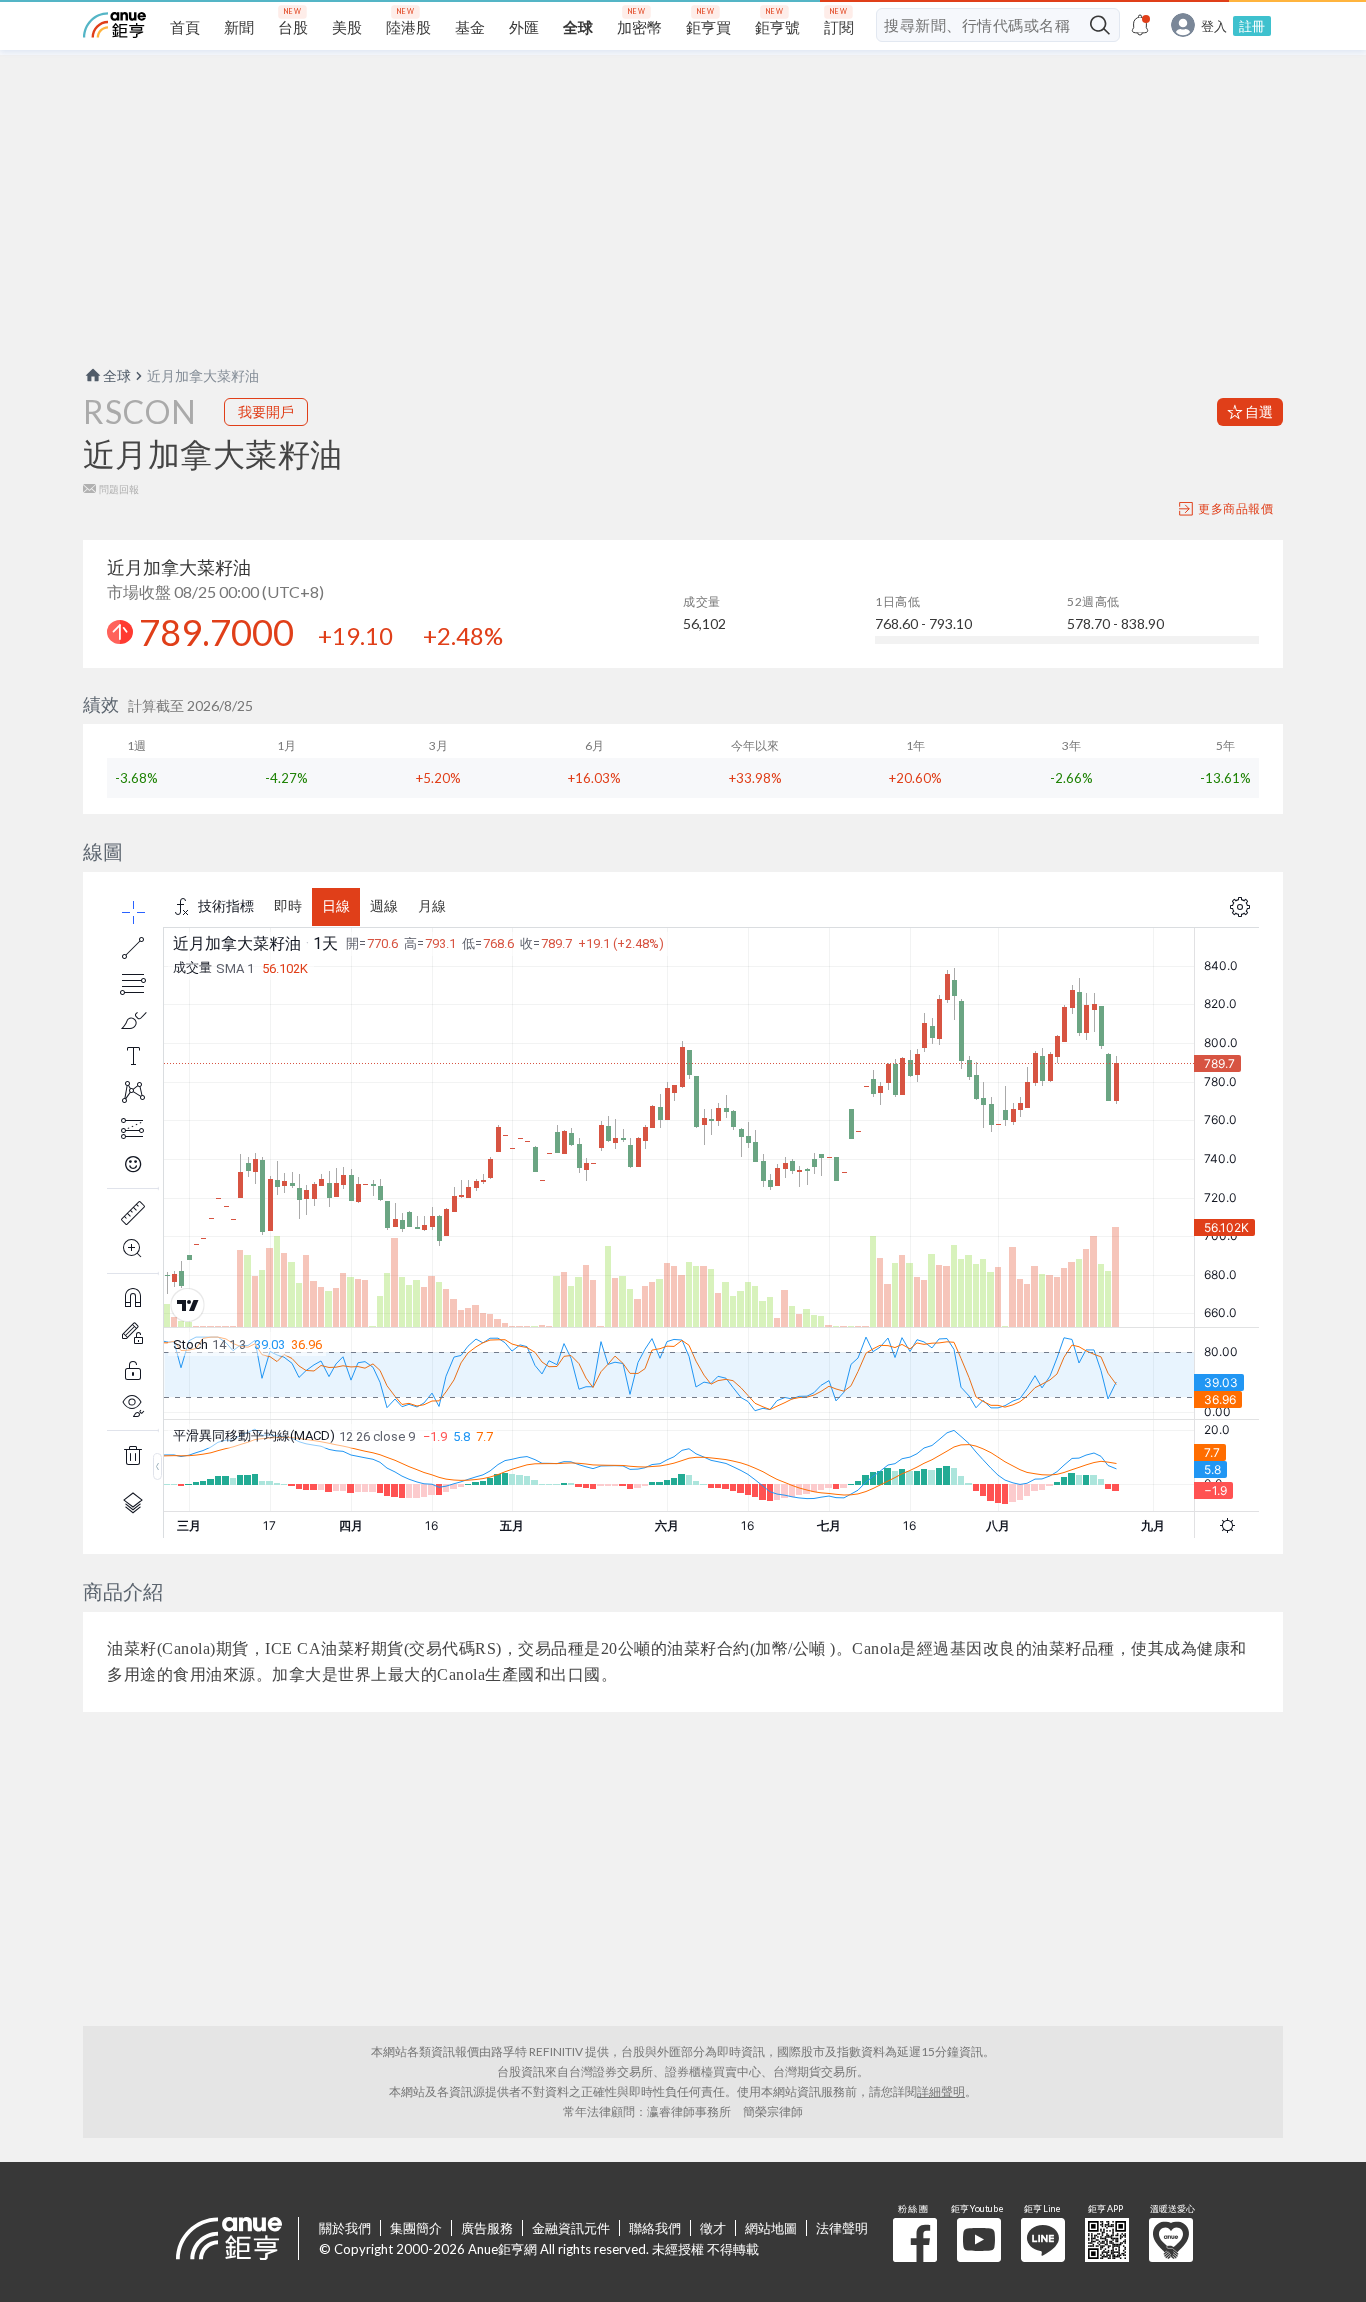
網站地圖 (771, 2228)
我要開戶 (266, 411)
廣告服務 (487, 2228)
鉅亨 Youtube (979, 2240)
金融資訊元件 (571, 2228)
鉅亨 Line (1043, 2240)
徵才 (713, 2228)
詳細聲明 (941, 2091)
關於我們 (345, 2228)
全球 (117, 375)
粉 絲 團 (915, 2240)
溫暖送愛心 (1171, 2240)
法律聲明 (842, 2228)
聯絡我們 (655, 2228)
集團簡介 (416, 2228)
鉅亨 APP (1107, 2240)
